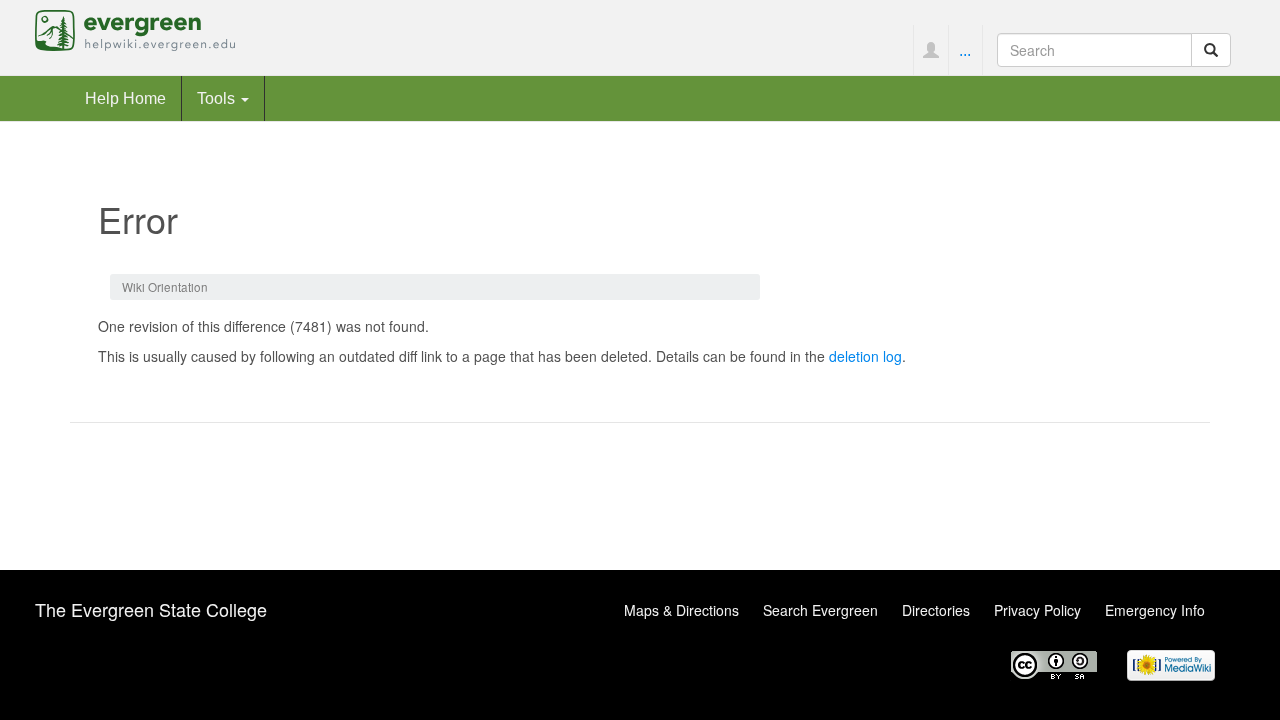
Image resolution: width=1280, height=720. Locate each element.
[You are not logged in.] (930, 50)
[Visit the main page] (135, 28)
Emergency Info (1155, 610)
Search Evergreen (820, 610)
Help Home (125, 98)
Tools (218, 98)
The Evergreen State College (151, 609)
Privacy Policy (1037, 610)
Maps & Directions (681, 610)
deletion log (865, 356)
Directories (936, 610)
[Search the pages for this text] (1211, 50)
